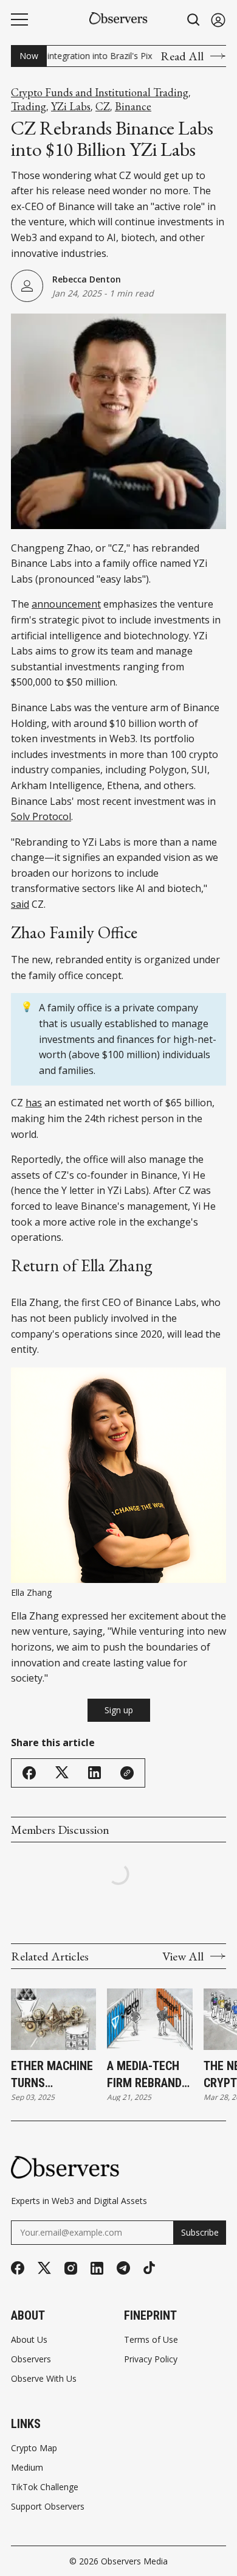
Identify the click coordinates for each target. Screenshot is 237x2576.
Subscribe (200, 2232)
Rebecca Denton (87, 279)
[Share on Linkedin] (94, 1773)
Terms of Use (151, 2340)
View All (183, 1956)
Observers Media (134, 2561)
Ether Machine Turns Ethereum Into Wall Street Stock (52, 2075)
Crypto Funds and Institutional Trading (100, 93)
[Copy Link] (127, 1773)
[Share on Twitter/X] (62, 1773)
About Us (29, 2340)
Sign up (119, 1710)
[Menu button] (19, 19)
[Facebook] (18, 2268)
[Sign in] (218, 20)
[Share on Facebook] (29, 1773)
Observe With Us (44, 2379)
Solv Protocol (41, 816)
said (20, 904)
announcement (66, 604)
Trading (29, 107)
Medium (27, 2468)
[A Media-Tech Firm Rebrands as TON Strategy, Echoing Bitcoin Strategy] (149, 2019)
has (34, 1103)
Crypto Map (34, 2448)
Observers (31, 2359)
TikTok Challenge (45, 2487)
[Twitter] (44, 2268)
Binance (133, 107)
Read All (182, 56)
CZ (103, 107)
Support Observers (48, 2507)
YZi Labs (71, 107)
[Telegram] (123, 2268)
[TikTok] (149, 2268)
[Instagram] (71, 2268)
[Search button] (194, 20)
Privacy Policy (151, 2359)
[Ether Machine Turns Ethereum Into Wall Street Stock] (53, 2019)
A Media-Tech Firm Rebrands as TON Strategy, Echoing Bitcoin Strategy (148, 2075)
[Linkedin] (97, 2268)
